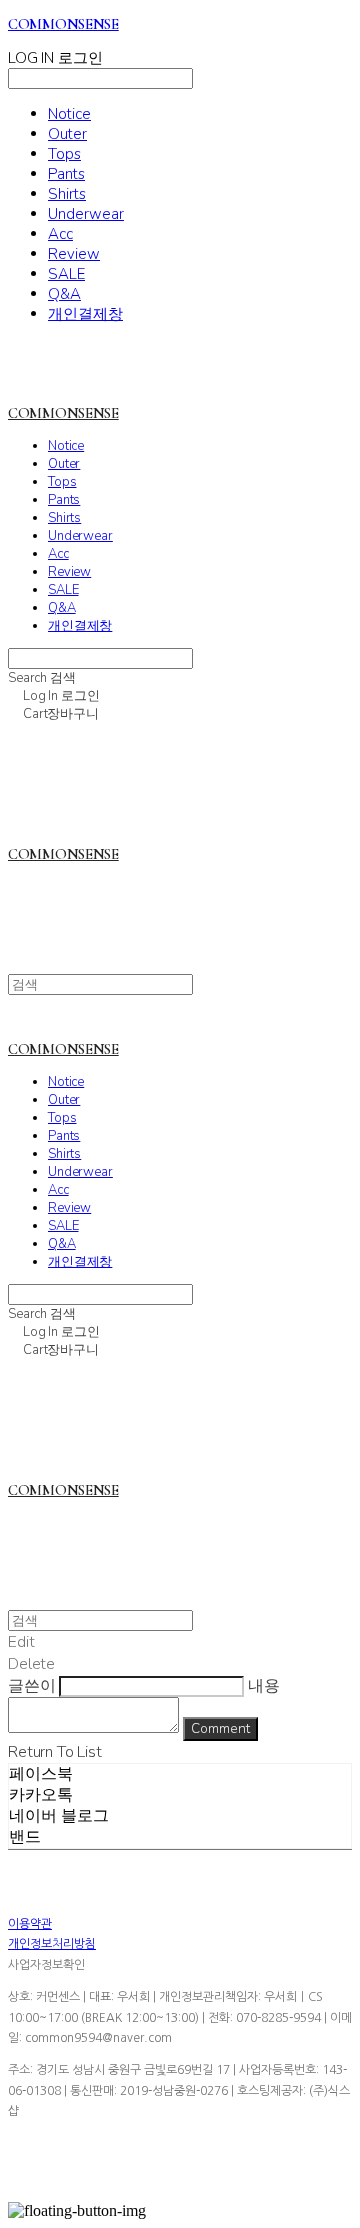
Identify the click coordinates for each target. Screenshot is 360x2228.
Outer (67, 134)
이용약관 (30, 1924)
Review (74, 254)
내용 (264, 1686)
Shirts (67, 194)
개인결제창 (85, 314)
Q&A (64, 294)
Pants (66, 174)
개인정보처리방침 (52, 1944)
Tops (64, 154)
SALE (66, 274)
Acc (60, 234)
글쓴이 (32, 1686)
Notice (69, 114)
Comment (220, 1729)
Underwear (86, 214)
